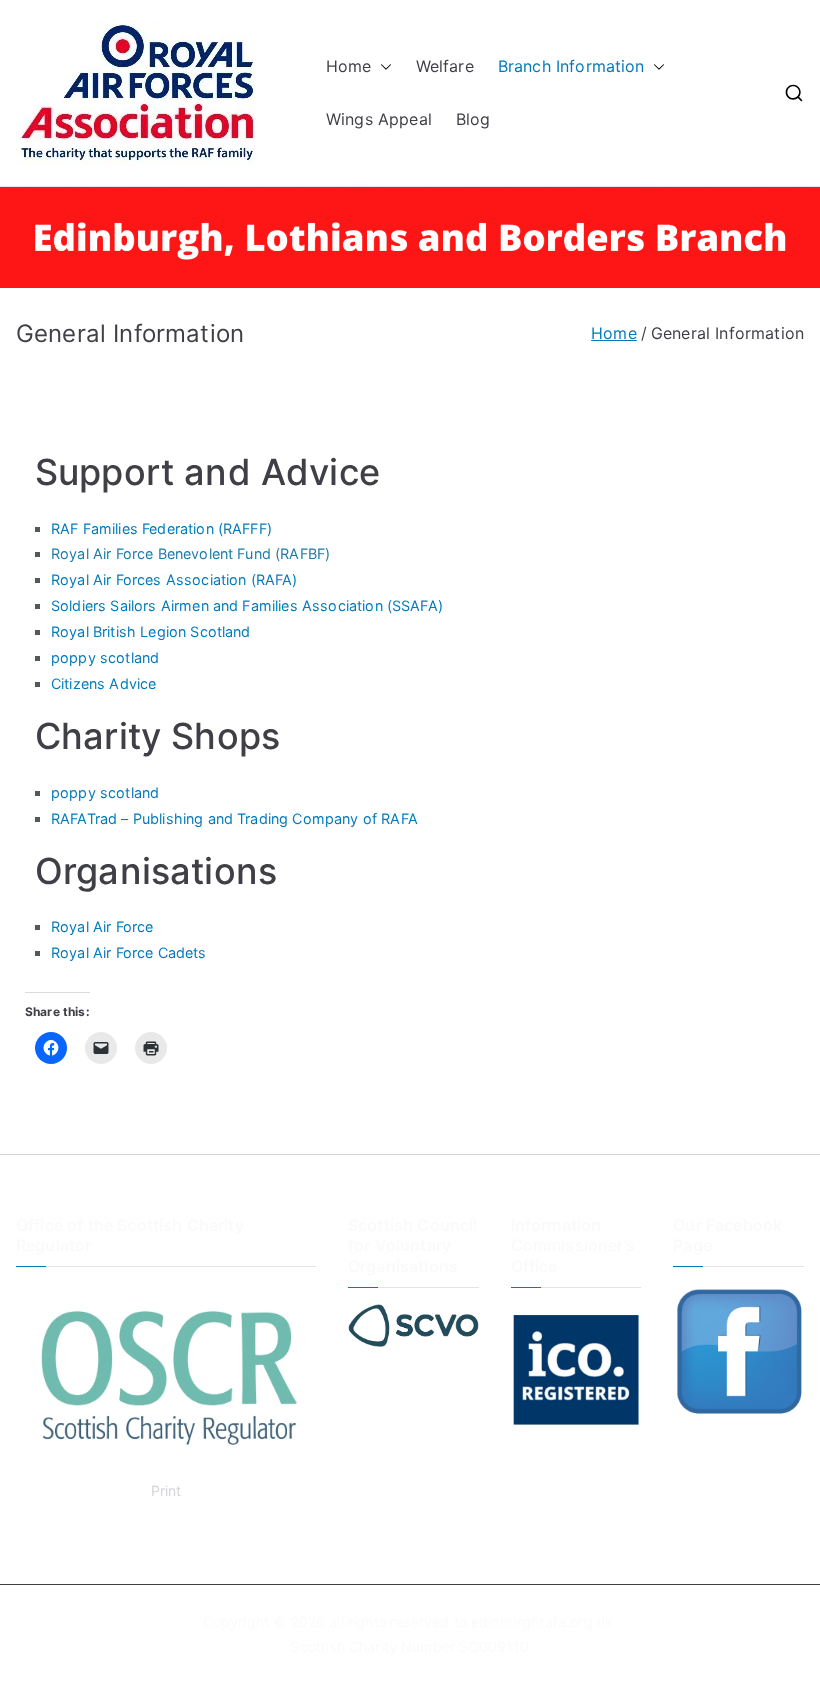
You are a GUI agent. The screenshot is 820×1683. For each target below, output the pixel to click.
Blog (473, 119)
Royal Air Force (102, 926)
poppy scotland (105, 657)
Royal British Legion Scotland (151, 631)
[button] (382, 66)
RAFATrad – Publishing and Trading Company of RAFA (234, 818)
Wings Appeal (379, 119)
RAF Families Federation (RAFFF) (161, 528)
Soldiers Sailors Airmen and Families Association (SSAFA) (247, 605)
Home (349, 66)
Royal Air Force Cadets (129, 952)
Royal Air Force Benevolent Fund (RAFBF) (190, 553)
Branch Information (571, 66)
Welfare (445, 66)
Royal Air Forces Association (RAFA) (174, 579)
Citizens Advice (103, 683)
